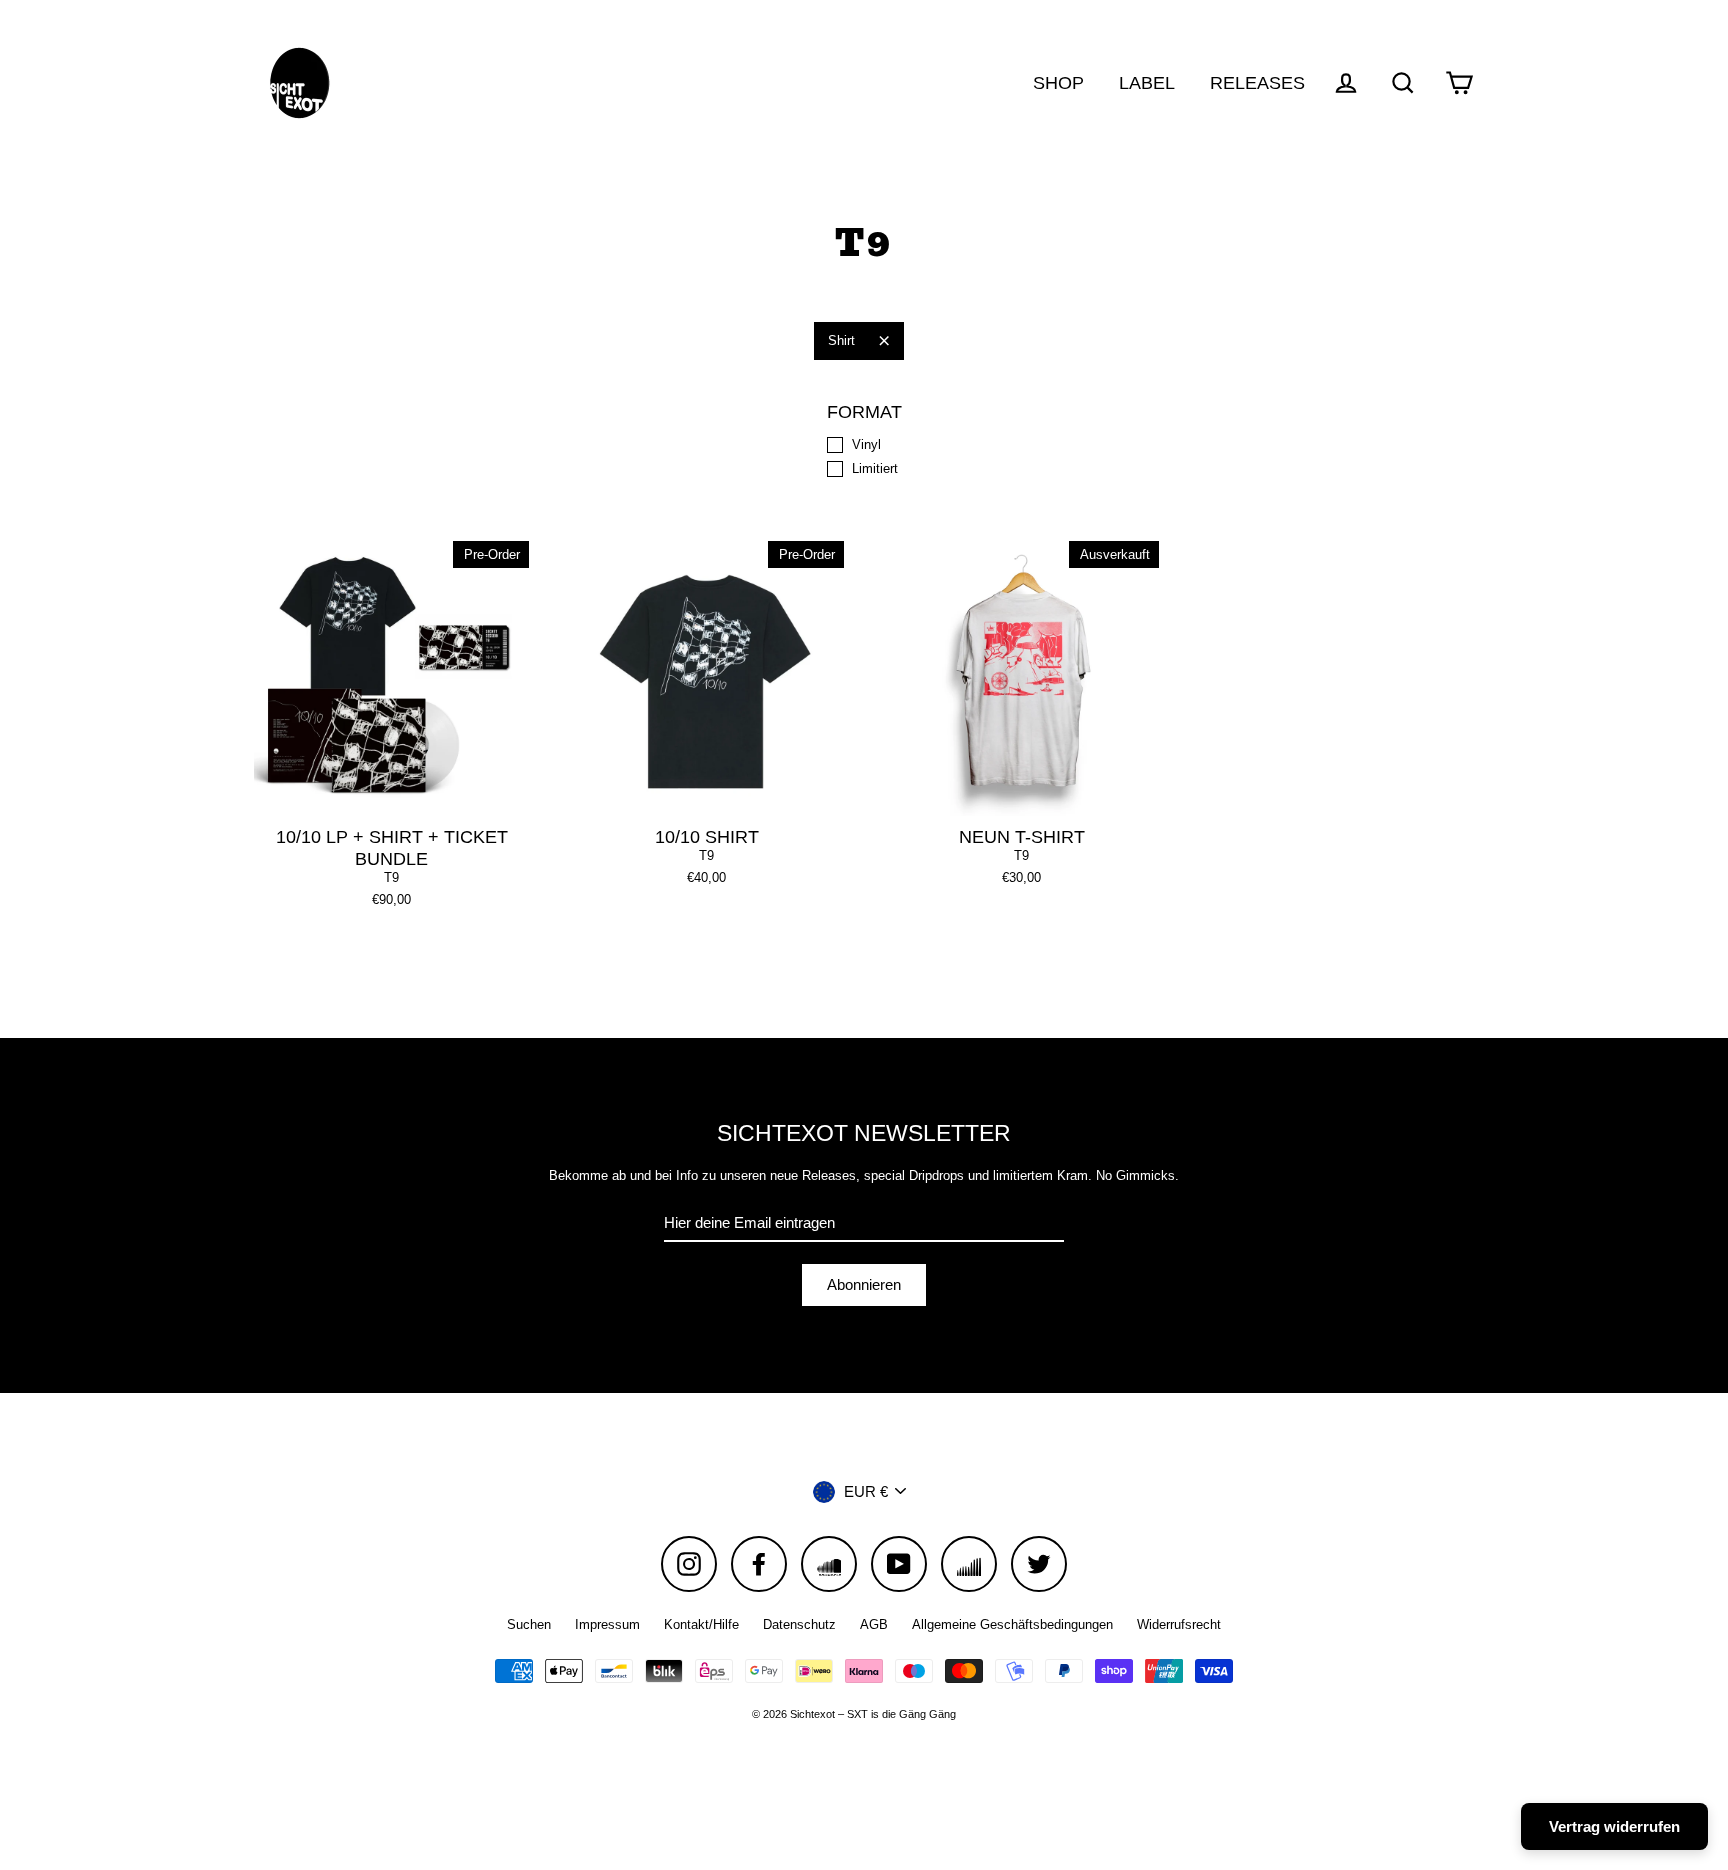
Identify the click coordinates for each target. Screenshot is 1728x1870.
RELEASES (1257, 82)
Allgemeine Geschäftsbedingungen (1012, 1624)
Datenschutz (799, 1624)
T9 (391, 877)
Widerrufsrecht (1179, 1624)
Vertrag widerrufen (1614, 1826)
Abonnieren (864, 1284)
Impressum (607, 1624)
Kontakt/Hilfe (701, 1624)
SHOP (1058, 82)
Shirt (841, 340)
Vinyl (866, 444)
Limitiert (875, 468)
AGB (874, 1624)
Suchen (529, 1624)
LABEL (1147, 82)
